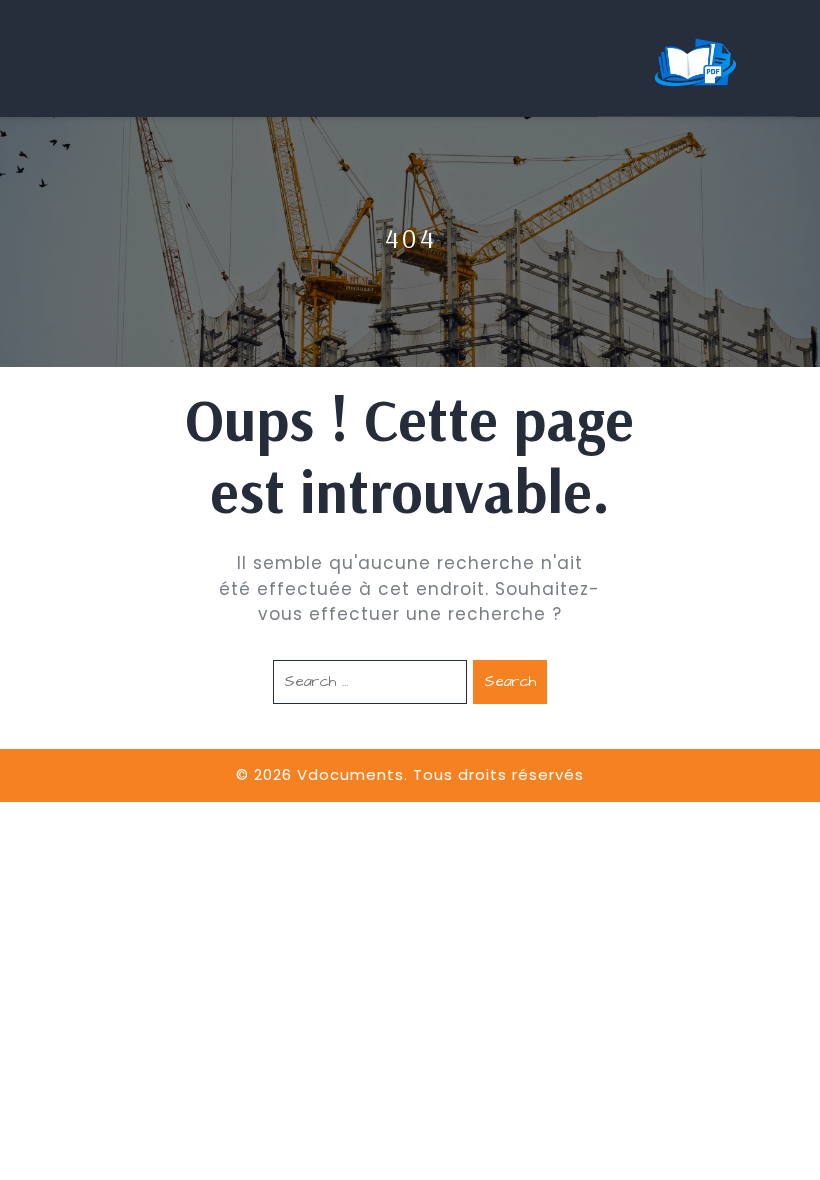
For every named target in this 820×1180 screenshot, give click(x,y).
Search (510, 681)
